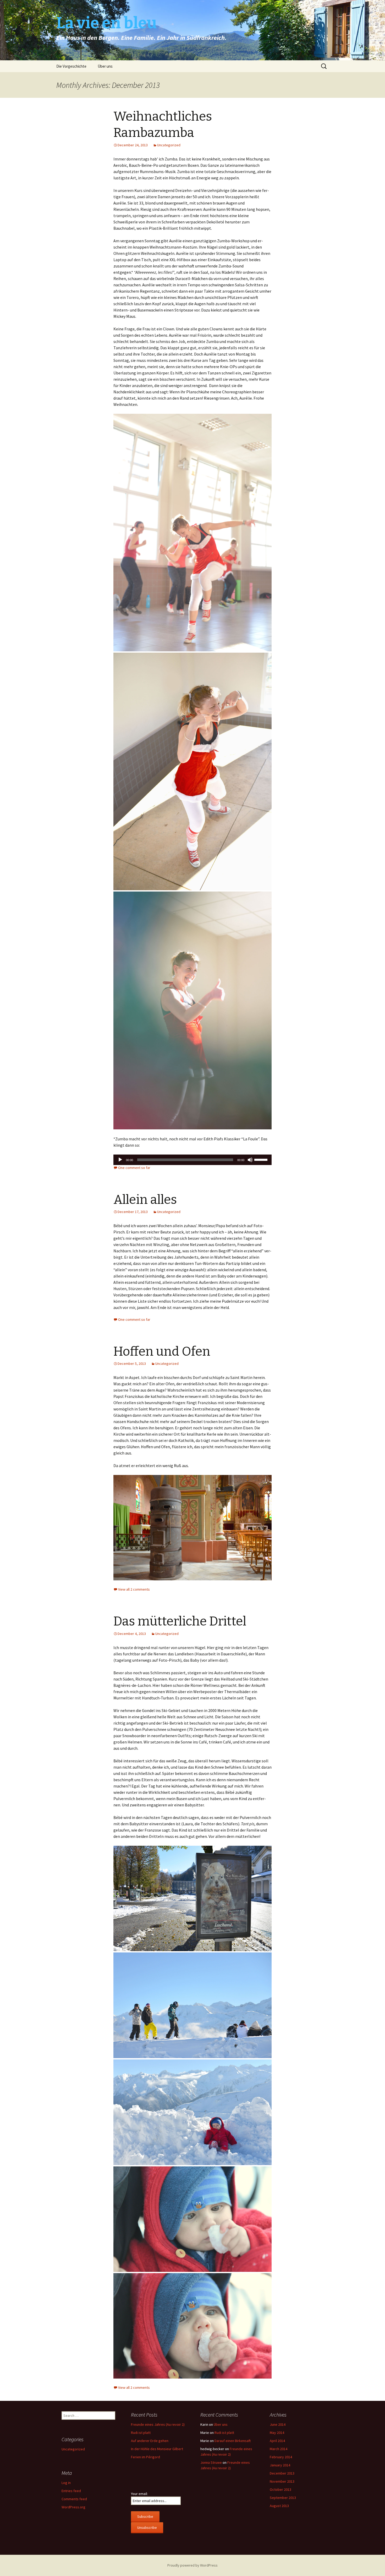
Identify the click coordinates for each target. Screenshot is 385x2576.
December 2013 (282, 2473)
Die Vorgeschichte (71, 66)
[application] (192, 1160)
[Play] (120, 1160)
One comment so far (134, 1168)
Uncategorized (169, 145)
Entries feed (71, 2491)
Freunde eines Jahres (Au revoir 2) (158, 2424)
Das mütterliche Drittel (180, 1621)
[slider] (262, 1159)
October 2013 (280, 2489)
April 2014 (277, 2441)
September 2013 (283, 2498)
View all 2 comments (134, 1589)
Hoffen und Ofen (162, 1351)
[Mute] (250, 1160)
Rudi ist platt (141, 2433)
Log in (66, 2483)
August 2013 (279, 2506)
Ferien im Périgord (145, 2457)
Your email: (139, 2494)
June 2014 (278, 2424)
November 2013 (282, 2481)
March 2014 (279, 2449)
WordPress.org (73, 2507)
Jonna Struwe (211, 2462)
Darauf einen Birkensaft (233, 2441)
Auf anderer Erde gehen (150, 2441)
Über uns (105, 66)
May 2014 (277, 2433)
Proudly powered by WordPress (192, 2565)
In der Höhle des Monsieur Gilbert (157, 2449)
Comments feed (74, 2499)
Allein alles (145, 1200)
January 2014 (280, 2465)
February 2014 (281, 2457)
